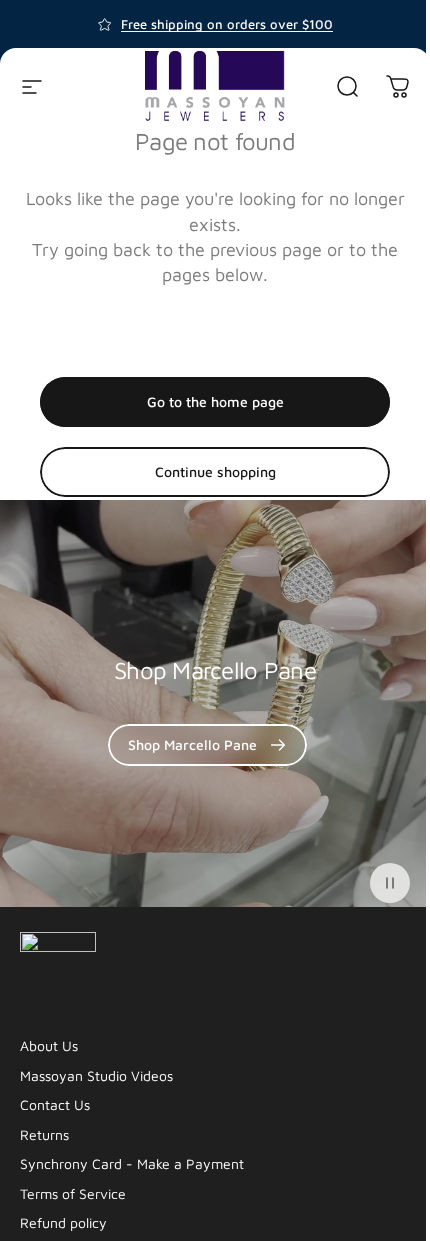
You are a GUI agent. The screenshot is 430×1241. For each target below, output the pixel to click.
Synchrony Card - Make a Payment (132, 1163)
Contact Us (55, 1104)
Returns (44, 1134)
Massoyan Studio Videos (96, 1075)
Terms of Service (73, 1193)
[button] (390, 883)
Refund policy (63, 1222)
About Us (49, 1045)
